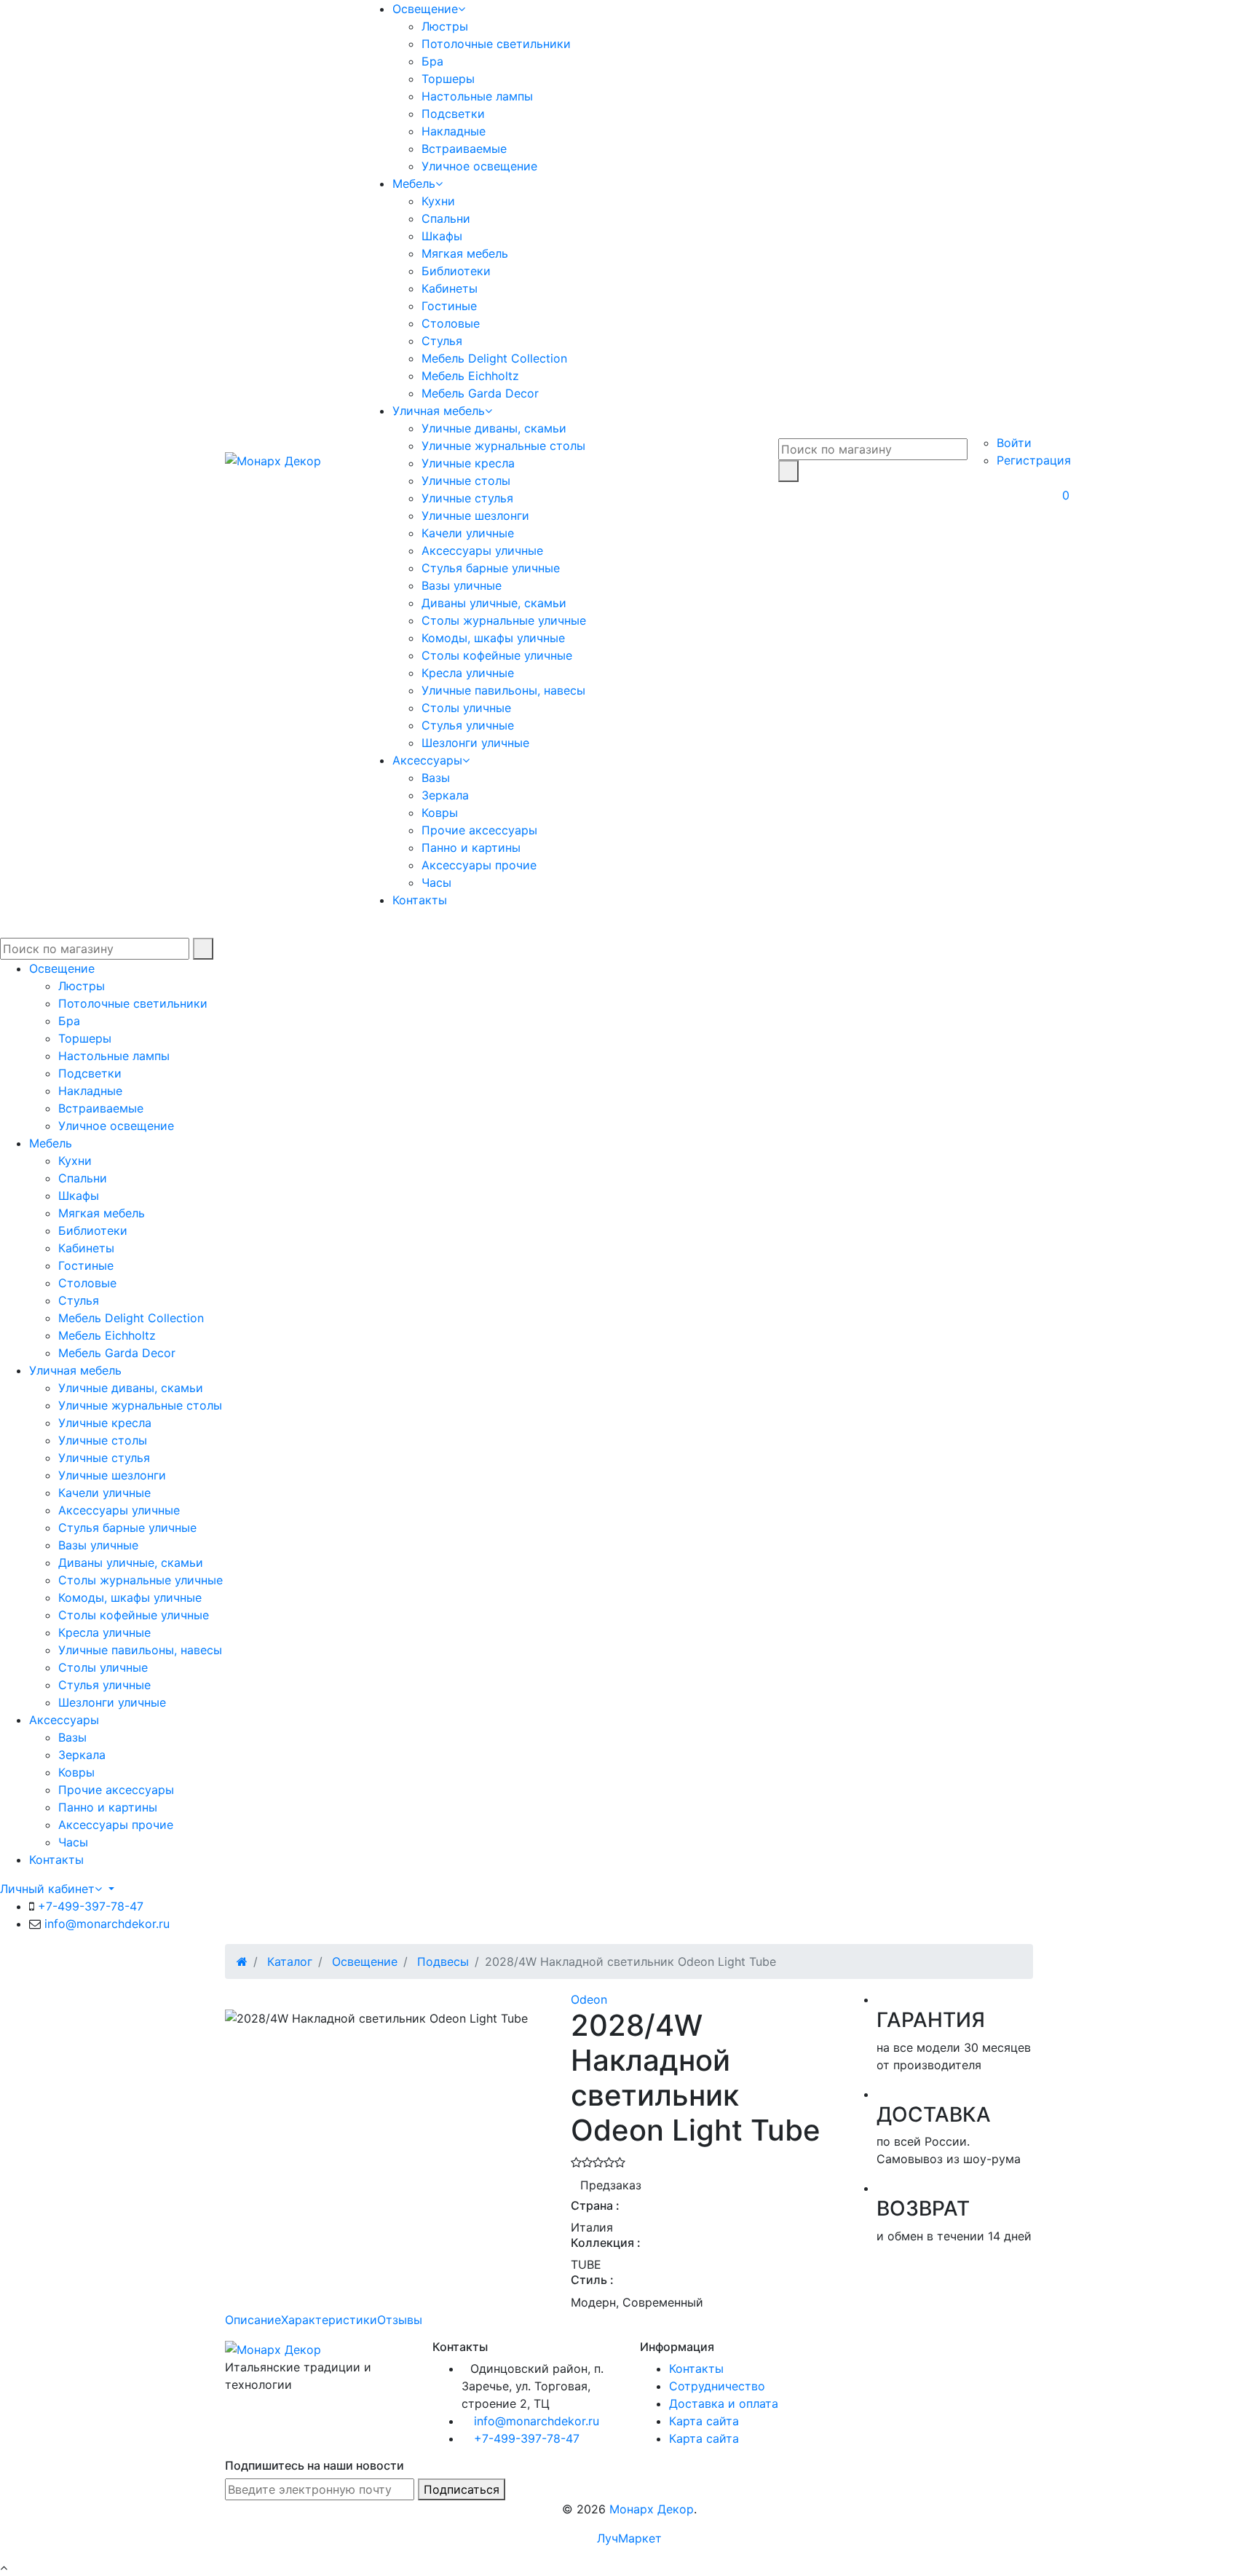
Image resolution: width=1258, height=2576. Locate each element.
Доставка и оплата (724, 2403)
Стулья (442, 341)
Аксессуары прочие (479, 865)
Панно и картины (471, 848)
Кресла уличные (468, 673)
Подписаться (462, 2489)
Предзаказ (611, 2185)
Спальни (446, 218)
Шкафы (442, 236)
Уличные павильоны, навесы (503, 690)
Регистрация (1034, 460)
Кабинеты (450, 288)
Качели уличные (468, 533)
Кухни (438, 201)
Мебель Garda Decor (480, 393)
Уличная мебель (439, 411)
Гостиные (449, 306)
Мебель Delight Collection (494, 358)
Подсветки (453, 114)
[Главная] (242, 1961)
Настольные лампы (477, 96)
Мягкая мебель (465, 253)
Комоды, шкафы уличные (493, 638)
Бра (432, 61)
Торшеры (448, 79)
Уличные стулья (467, 498)
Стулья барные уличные (491, 568)
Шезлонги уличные (475, 743)
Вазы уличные (462, 585)
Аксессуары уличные (482, 550)
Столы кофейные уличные (497, 655)
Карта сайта (704, 2421)
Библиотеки (456, 271)
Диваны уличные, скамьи (494, 603)
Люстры (445, 26)
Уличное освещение (479, 166)
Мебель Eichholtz (470, 376)
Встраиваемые (464, 149)
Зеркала (445, 795)
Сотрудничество (717, 2386)
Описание (253, 2320)
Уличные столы (466, 481)
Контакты (420, 900)
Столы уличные (466, 708)
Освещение (425, 9)
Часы (436, 882)
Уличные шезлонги (475, 515)
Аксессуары (427, 760)
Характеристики (329, 2320)
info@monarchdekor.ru (107, 1924)
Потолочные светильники (496, 44)
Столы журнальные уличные (504, 620)
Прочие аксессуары (479, 830)
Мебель (414, 183)
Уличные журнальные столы (503, 446)
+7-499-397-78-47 (91, 1906)
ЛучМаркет (629, 2538)
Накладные (454, 131)
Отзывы (400, 2320)
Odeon (589, 1999)
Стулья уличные (468, 725)
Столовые (451, 323)
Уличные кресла (468, 463)
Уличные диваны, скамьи (494, 428)
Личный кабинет (47, 1889)
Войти (1014, 443)
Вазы (436, 778)
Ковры (440, 813)
